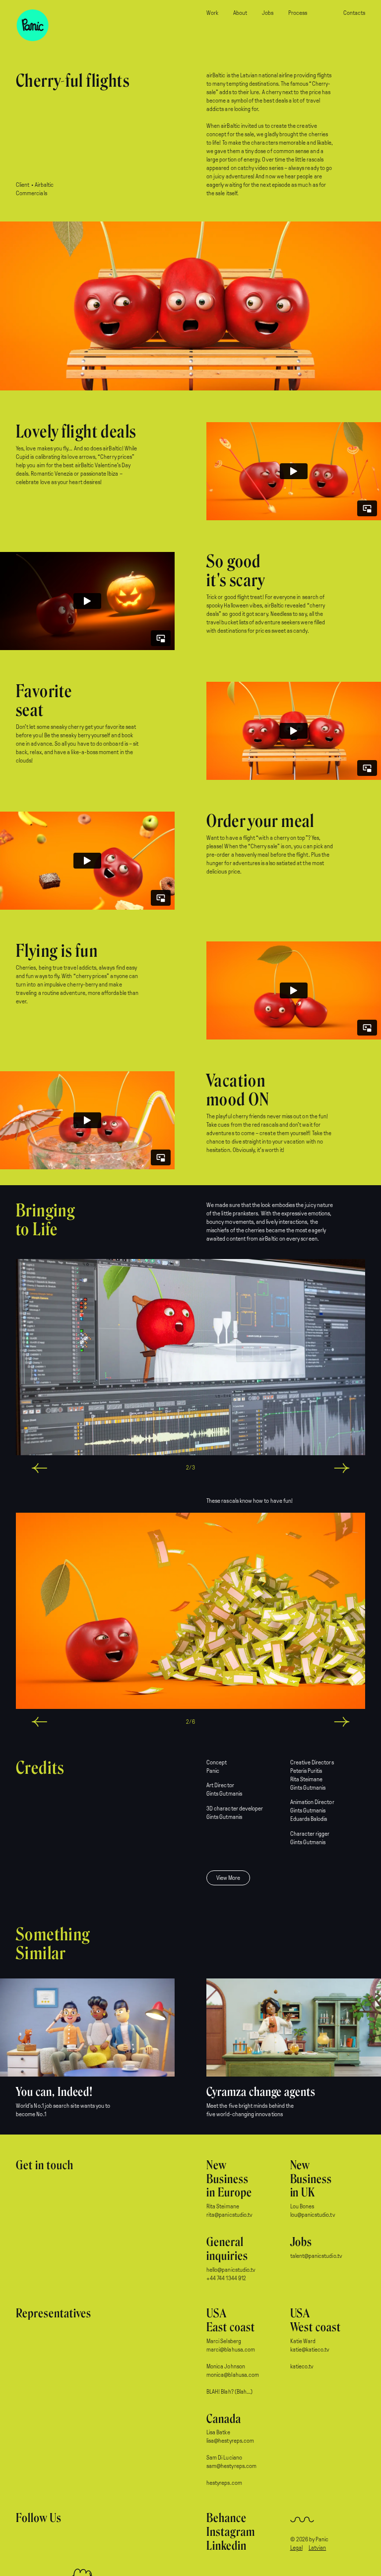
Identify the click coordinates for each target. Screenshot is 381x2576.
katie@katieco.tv (310, 2350)
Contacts (354, 13)
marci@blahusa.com (231, 2350)
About (240, 13)
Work (212, 13)
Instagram (231, 2532)
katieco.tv (302, 2367)
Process (298, 13)
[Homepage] (36, 29)
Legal (296, 2548)
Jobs (268, 13)
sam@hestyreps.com (231, 2466)
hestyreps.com (224, 2483)
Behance (226, 2518)
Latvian (317, 2548)
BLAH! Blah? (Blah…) (229, 2392)
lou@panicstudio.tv (313, 2215)
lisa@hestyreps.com (230, 2441)
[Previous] (109, 1468)
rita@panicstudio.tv (229, 2215)
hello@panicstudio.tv (231, 2270)
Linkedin (226, 2546)
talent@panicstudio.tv (316, 2256)
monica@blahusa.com (233, 2375)
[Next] (272, 1468)
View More (228, 1878)
